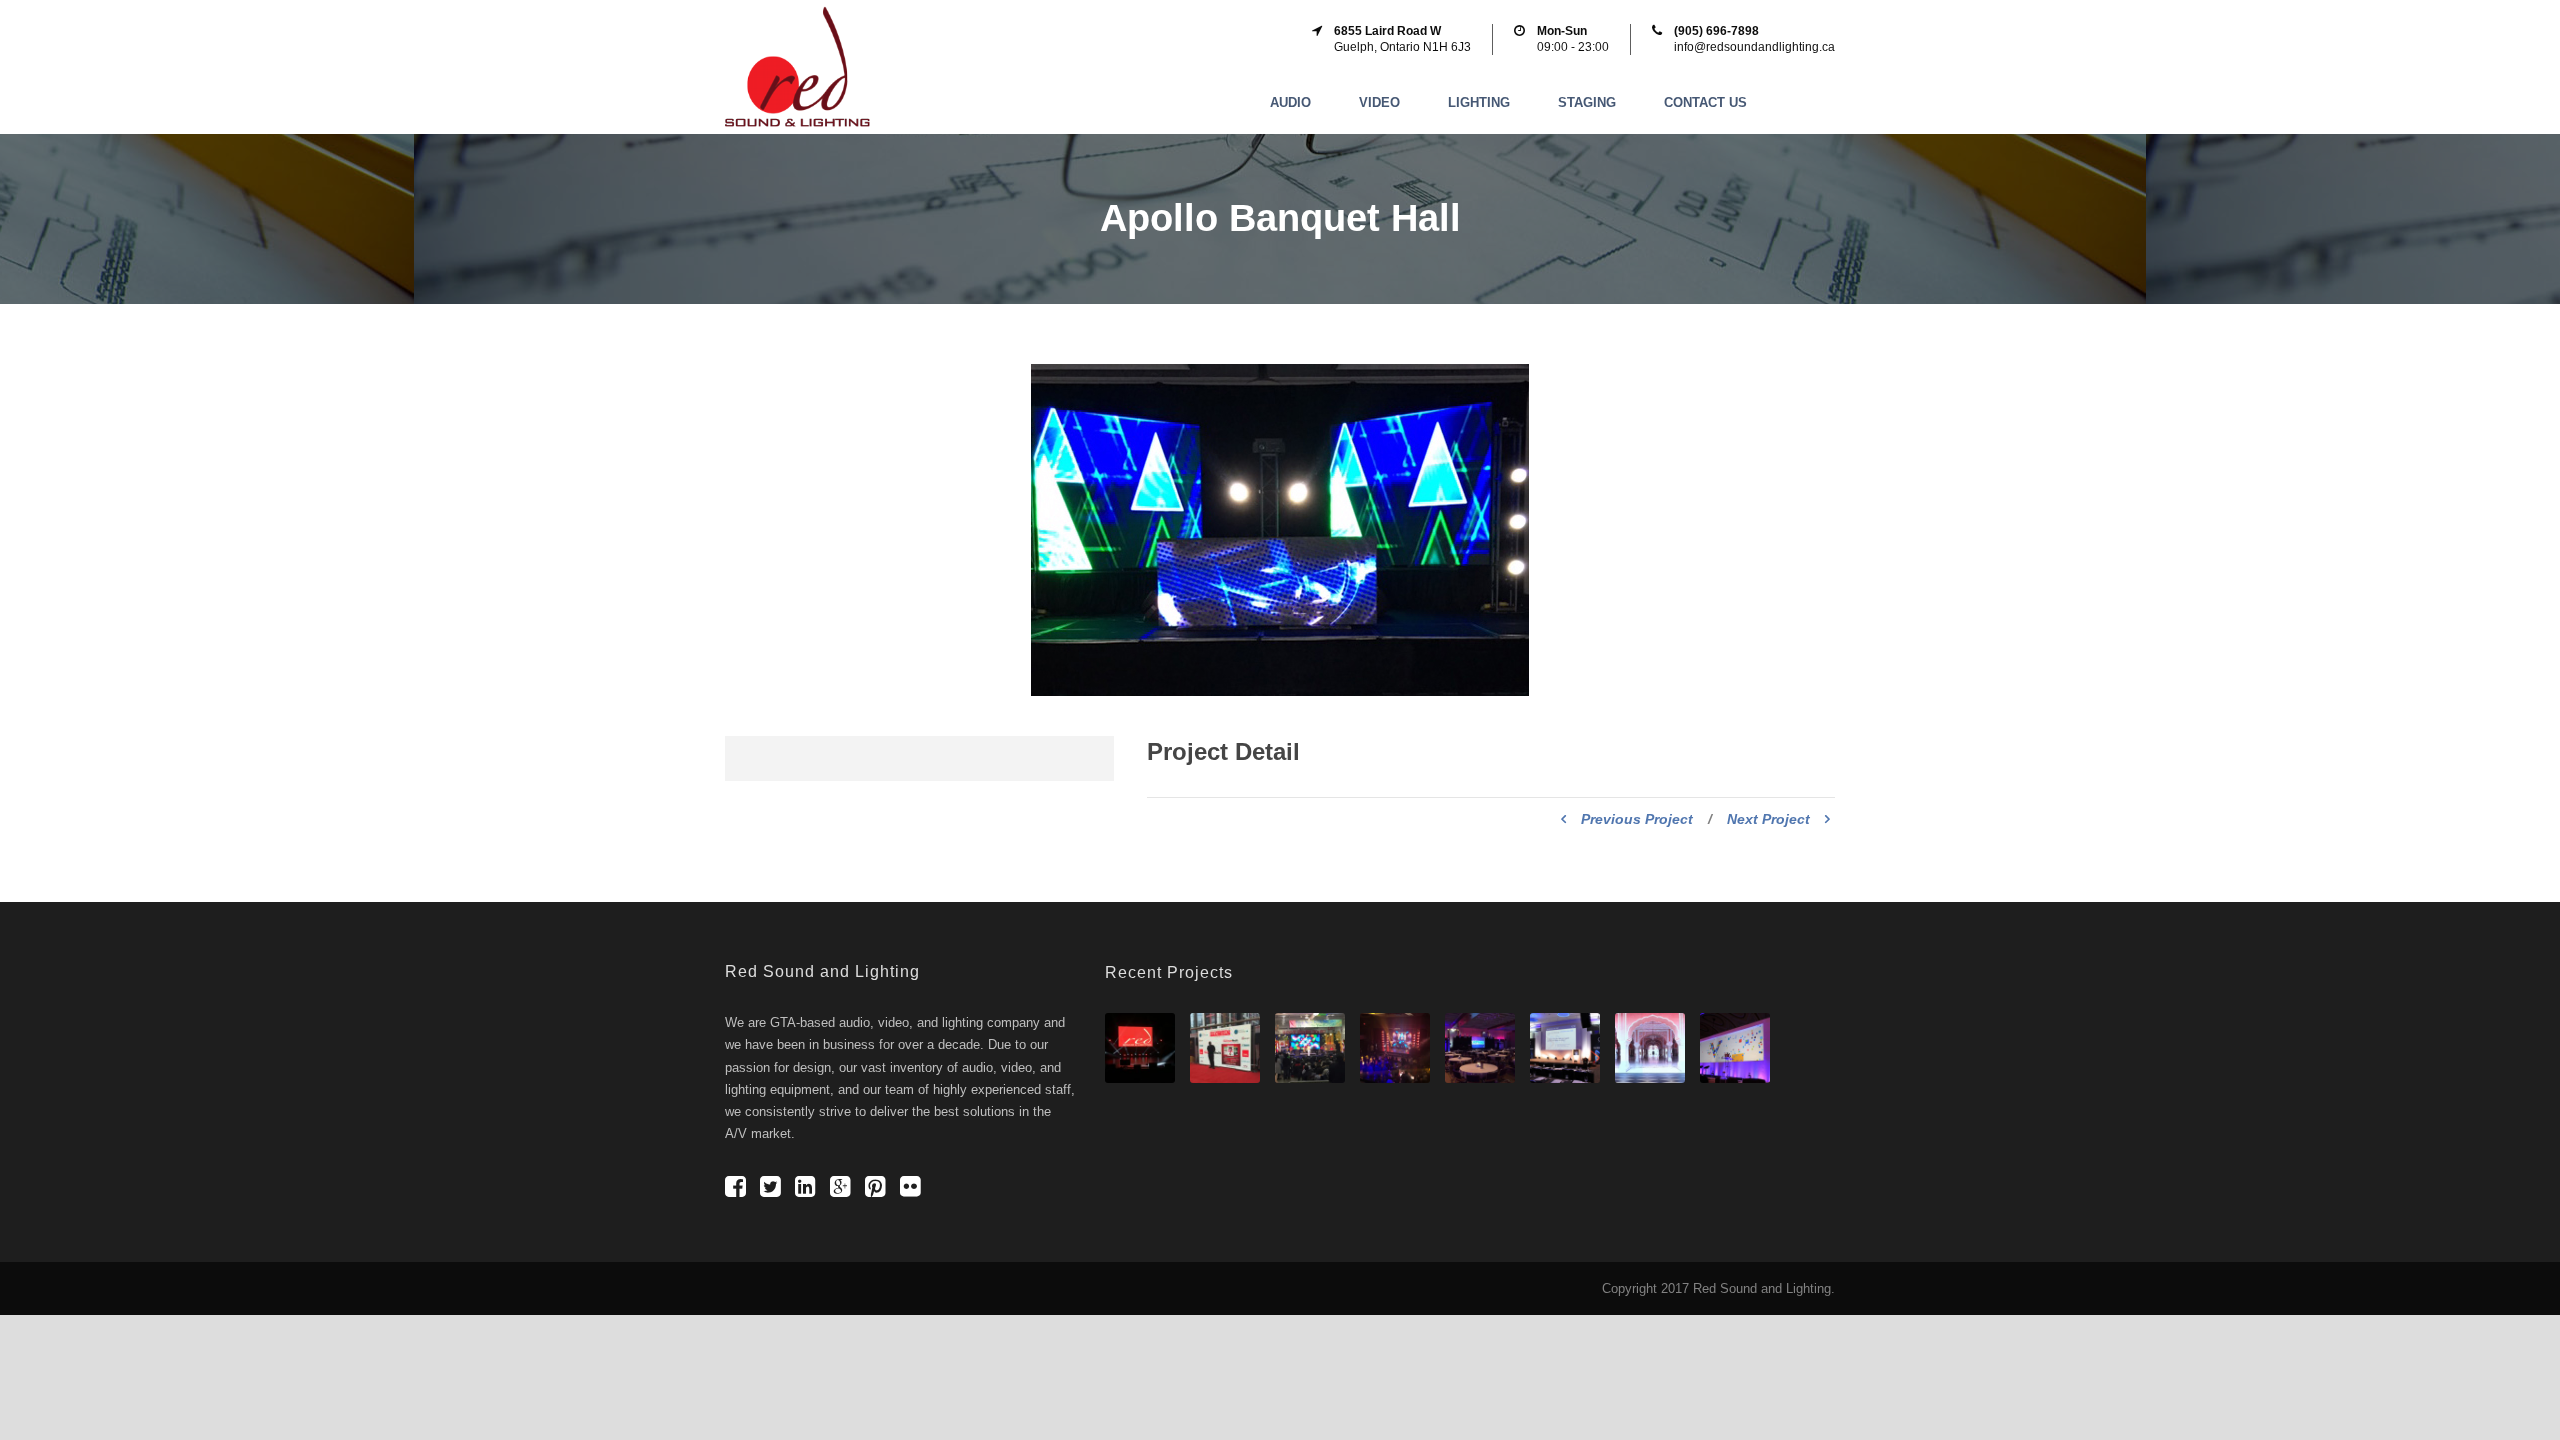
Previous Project (1637, 819)
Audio (1290, 102)
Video (1379, 102)
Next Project (1768, 819)
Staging (1587, 102)
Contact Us (1705, 102)
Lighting (1479, 102)
